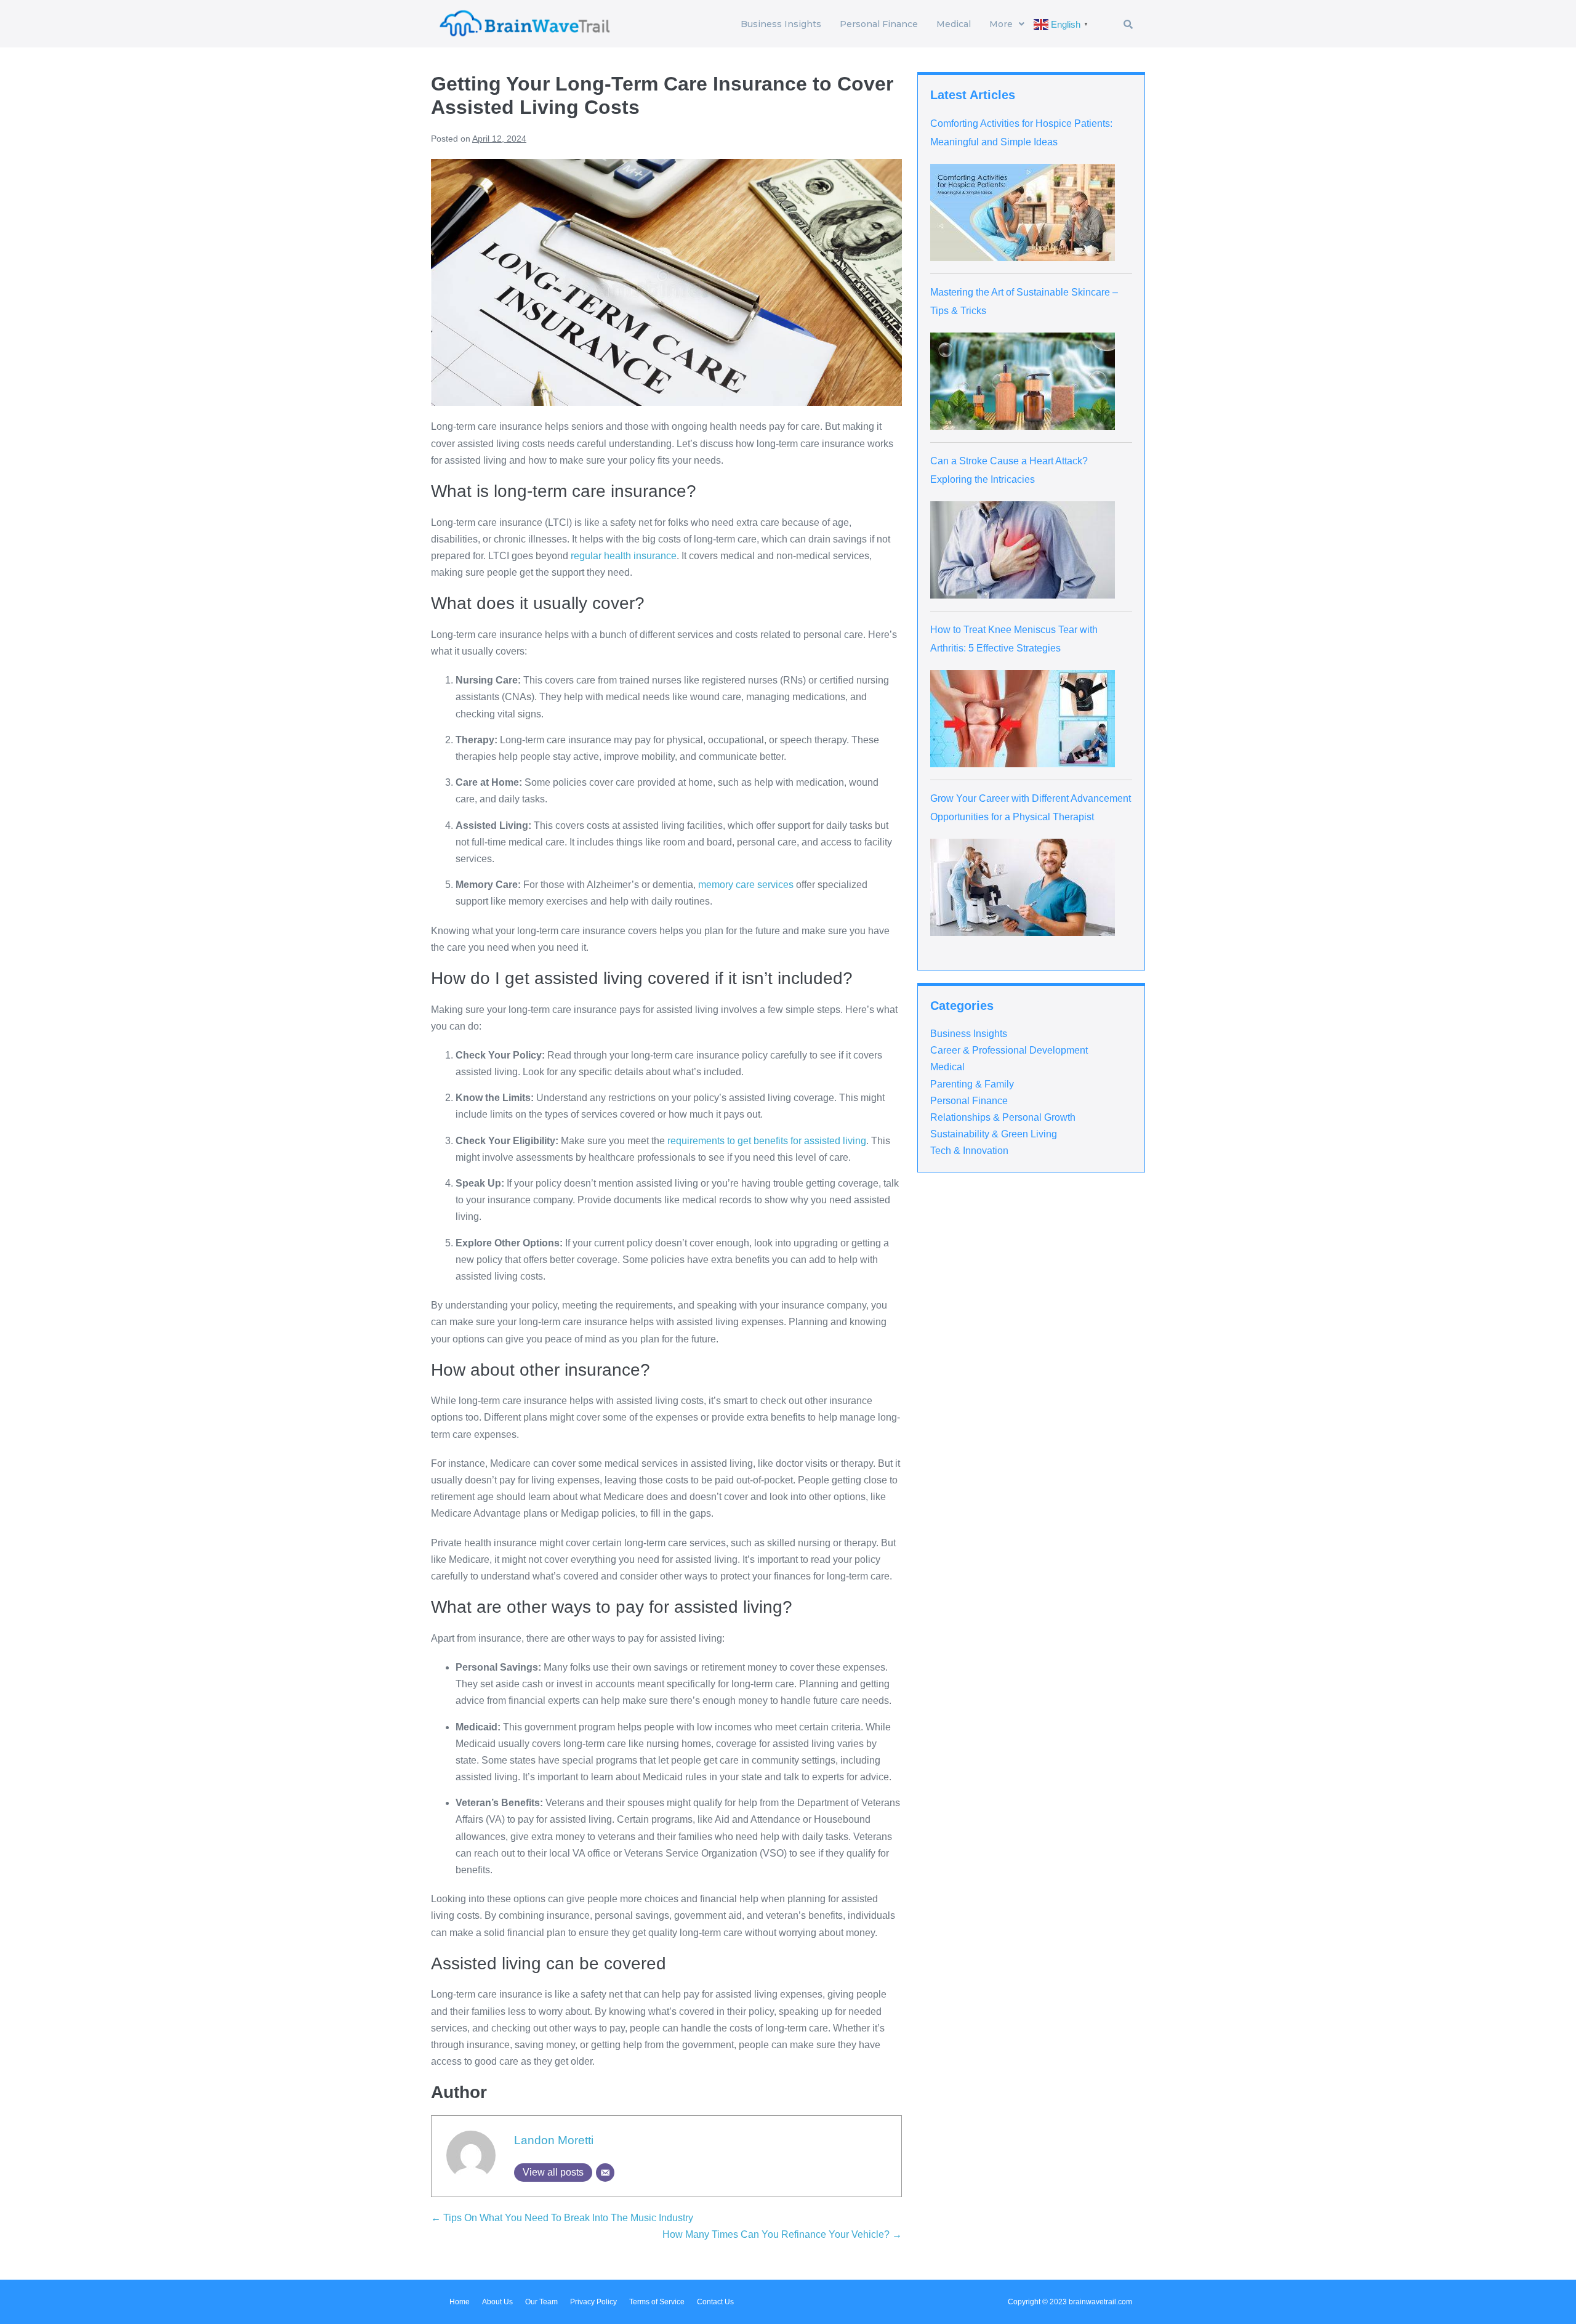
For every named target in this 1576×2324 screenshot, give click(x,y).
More (1001, 24)
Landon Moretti (554, 2140)
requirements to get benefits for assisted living (767, 1141)
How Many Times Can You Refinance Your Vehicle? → (782, 2234)
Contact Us (715, 2302)
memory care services (746, 885)
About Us (497, 2302)
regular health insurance (624, 556)
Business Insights (781, 24)
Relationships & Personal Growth (1003, 1117)
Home (460, 2302)
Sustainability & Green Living (994, 1134)
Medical (954, 24)
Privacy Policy (593, 2302)
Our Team (541, 2302)
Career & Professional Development (1009, 1050)
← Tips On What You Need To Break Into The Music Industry (562, 2218)
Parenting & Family (972, 1084)
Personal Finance (879, 24)
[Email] (605, 2173)
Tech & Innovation (969, 1151)
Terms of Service (657, 2302)
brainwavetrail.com (1100, 2302)
